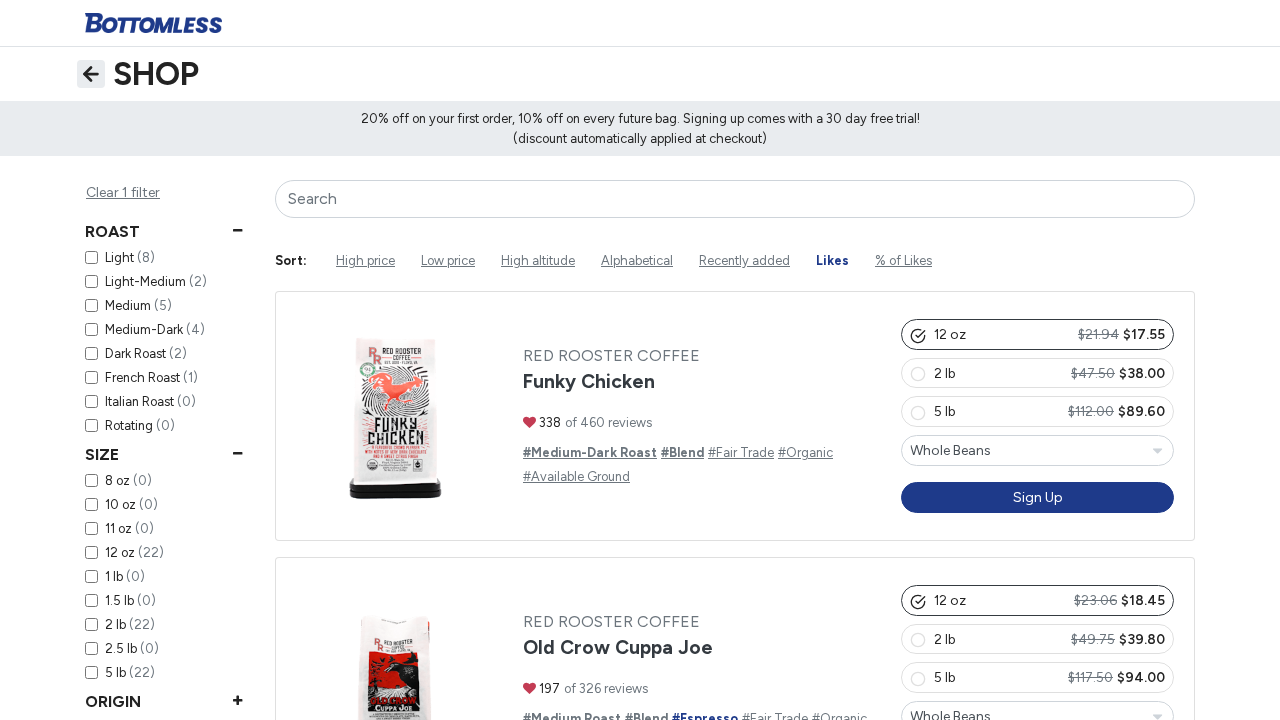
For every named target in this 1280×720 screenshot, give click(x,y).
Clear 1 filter (123, 192)
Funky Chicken (589, 383)
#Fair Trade (741, 454)
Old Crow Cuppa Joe (618, 649)
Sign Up (1038, 498)
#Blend (682, 454)
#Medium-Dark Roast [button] (590, 454)
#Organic (805, 454)
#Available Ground (576, 478)
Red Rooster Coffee (611, 357)
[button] (1037, 336)
